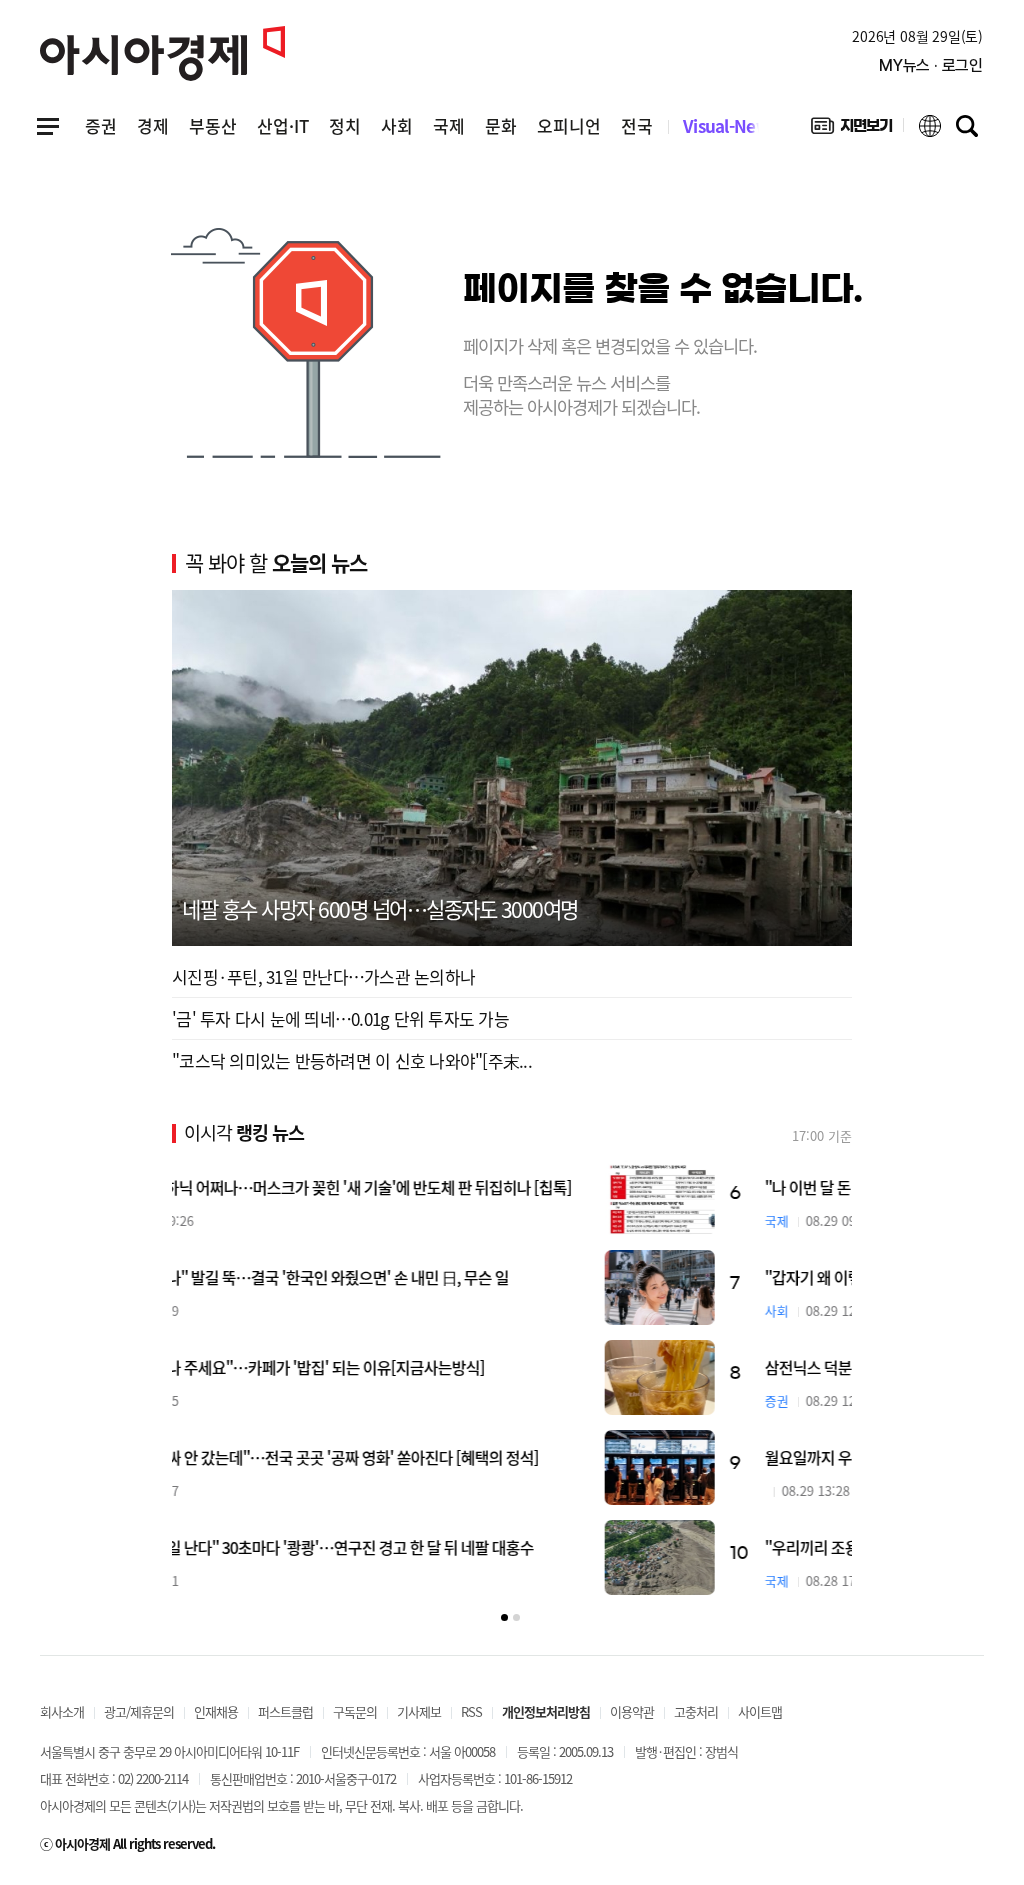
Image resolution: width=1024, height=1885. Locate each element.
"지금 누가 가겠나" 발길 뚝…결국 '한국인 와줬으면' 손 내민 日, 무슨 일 (426, 1277)
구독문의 (355, 1711)
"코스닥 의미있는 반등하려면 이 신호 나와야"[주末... (352, 1060)
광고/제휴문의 (139, 1711)
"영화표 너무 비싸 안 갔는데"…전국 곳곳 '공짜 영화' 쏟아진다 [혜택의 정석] (441, 1457)
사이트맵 (760, 1711)
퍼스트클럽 (285, 1711)
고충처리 (696, 1711)
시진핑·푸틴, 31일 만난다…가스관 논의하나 (323, 976)
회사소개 (62, 1711)
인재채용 (216, 1711)
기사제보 (419, 1711)
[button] (504, 1617)
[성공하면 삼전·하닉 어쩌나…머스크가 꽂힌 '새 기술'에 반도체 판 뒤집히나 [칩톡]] (797, 1197)
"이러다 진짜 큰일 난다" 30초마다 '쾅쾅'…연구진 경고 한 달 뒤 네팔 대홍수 (439, 1547)
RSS (471, 1711)
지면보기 (851, 130)
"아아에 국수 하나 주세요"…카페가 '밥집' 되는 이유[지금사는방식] (414, 1367)
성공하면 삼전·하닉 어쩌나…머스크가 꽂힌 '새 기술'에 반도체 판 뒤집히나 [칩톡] (458, 1187)
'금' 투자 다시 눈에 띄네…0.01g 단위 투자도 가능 (340, 1018)
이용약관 (632, 1711)
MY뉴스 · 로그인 (931, 65)
